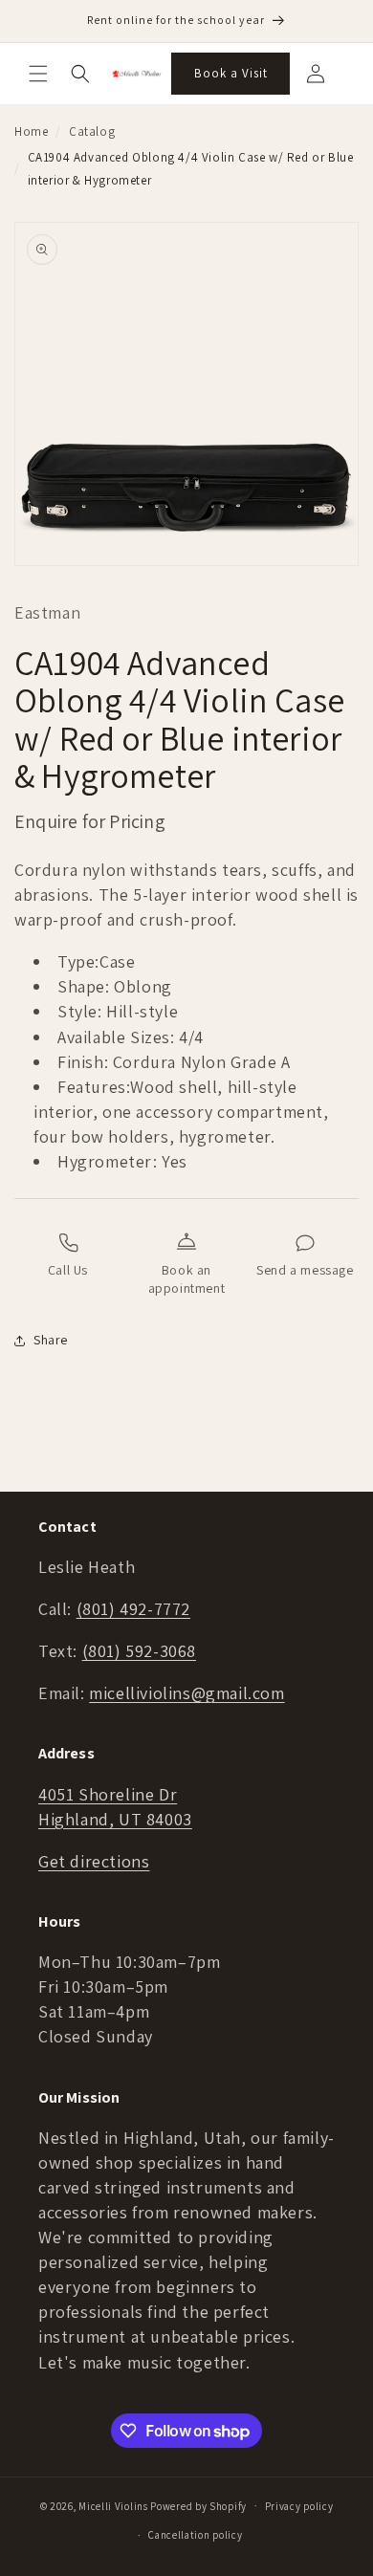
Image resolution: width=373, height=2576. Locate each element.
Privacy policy (299, 2506)
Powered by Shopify (198, 2505)
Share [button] (51, 1340)
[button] (38, 74)
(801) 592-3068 (139, 1651)
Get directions (94, 1861)
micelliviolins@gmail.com (186, 1693)
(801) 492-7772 (133, 1609)
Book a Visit (231, 73)
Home (31, 131)
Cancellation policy (195, 2535)
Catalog (92, 131)
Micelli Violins (113, 2505)
